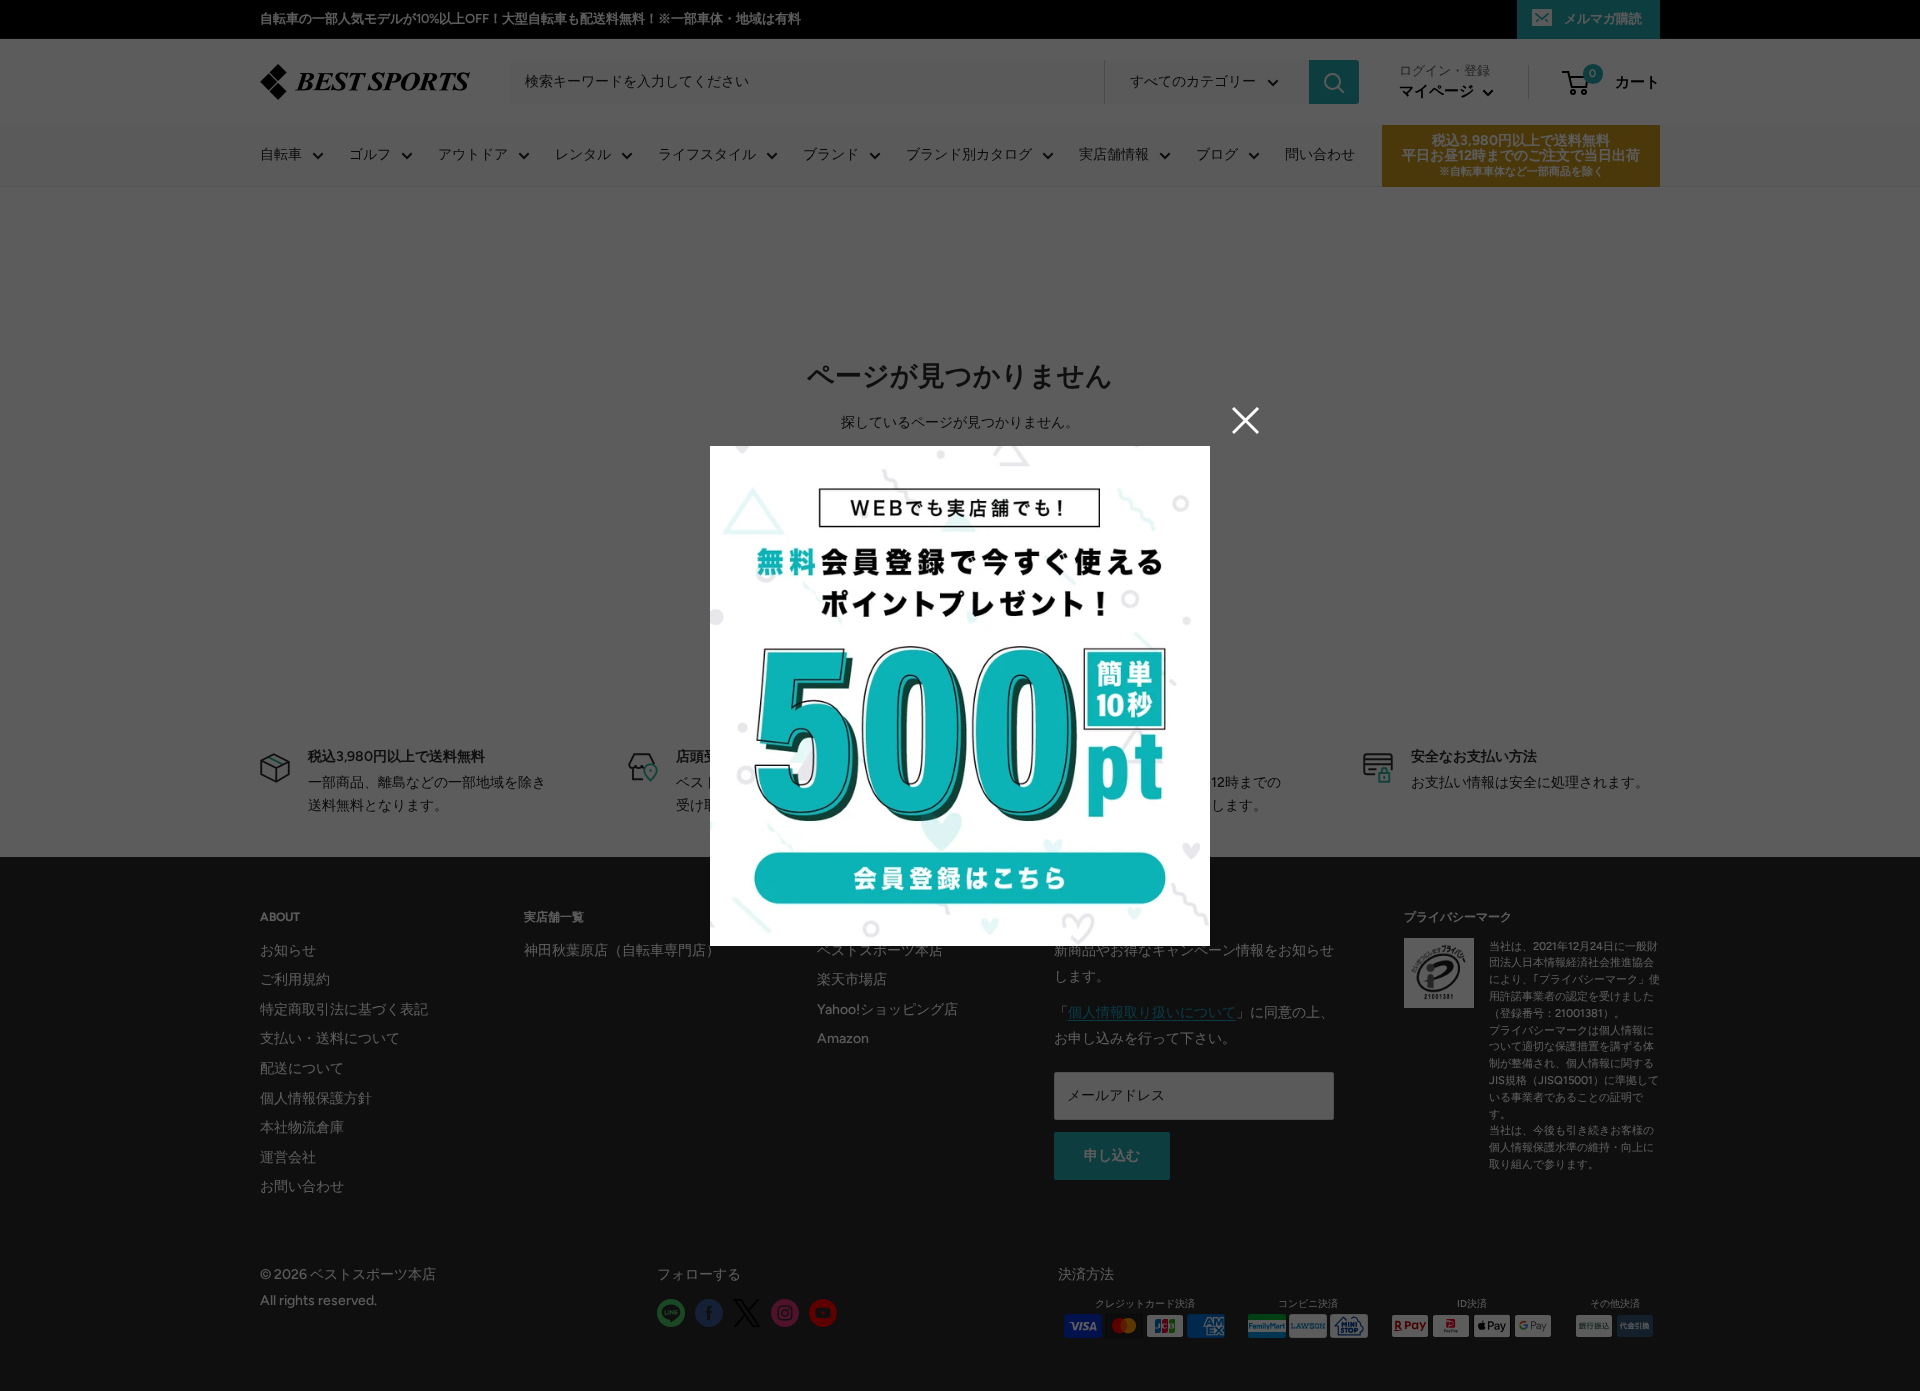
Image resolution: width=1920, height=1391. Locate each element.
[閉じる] (1246, 420)
